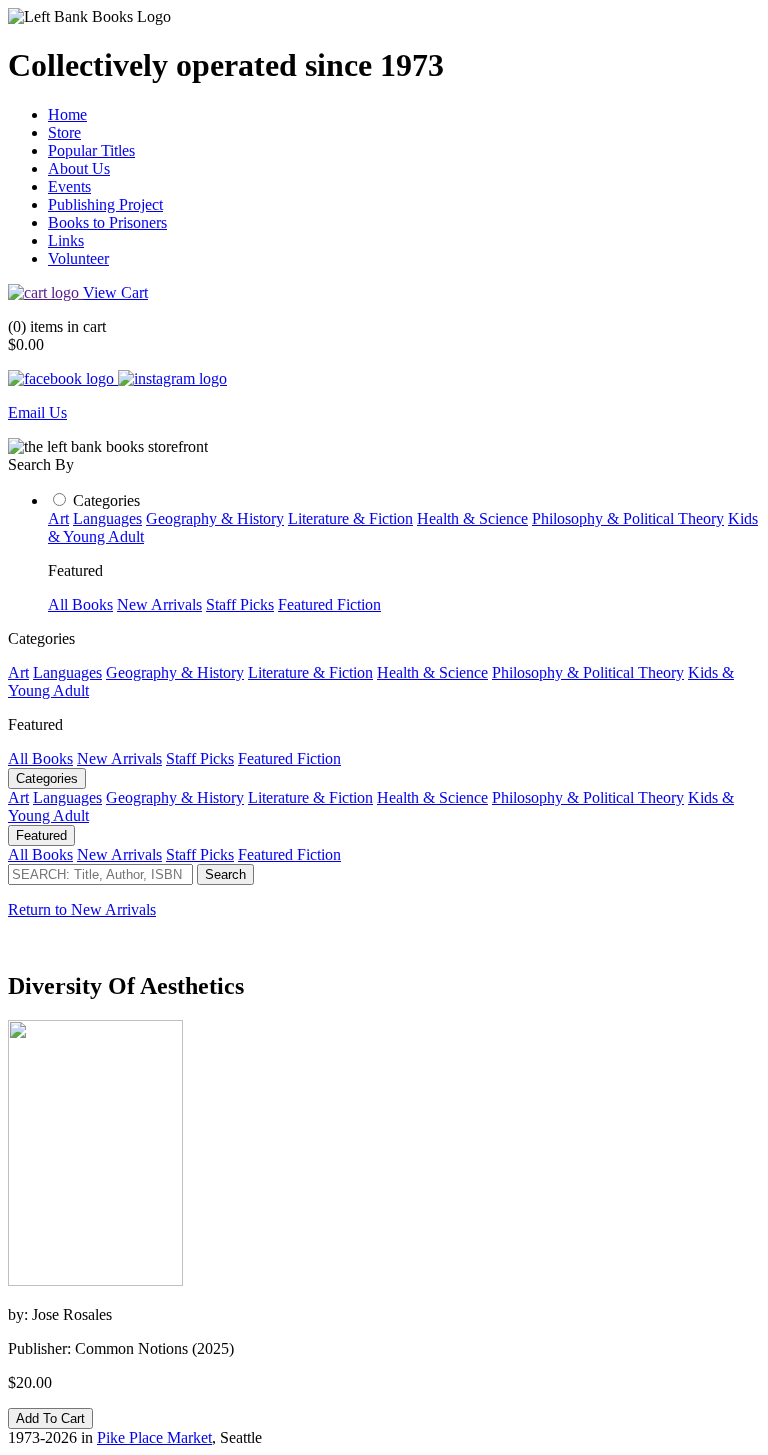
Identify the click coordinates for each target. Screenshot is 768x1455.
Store (64, 132)
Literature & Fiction (350, 518)
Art (58, 518)
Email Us (37, 412)
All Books (80, 604)
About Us (79, 168)
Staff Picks (240, 604)
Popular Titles (91, 150)
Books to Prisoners (107, 222)
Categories (106, 500)
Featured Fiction (329, 604)
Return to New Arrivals (82, 909)
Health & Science (472, 518)
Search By (41, 464)
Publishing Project (105, 204)
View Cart (115, 292)
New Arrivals (159, 604)
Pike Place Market (154, 1437)
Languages (107, 518)
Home (67, 114)
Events (69, 186)
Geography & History (215, 518)
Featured (41, 835)
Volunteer (78, 258)
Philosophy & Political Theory (628, 518)
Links (66, 240)
